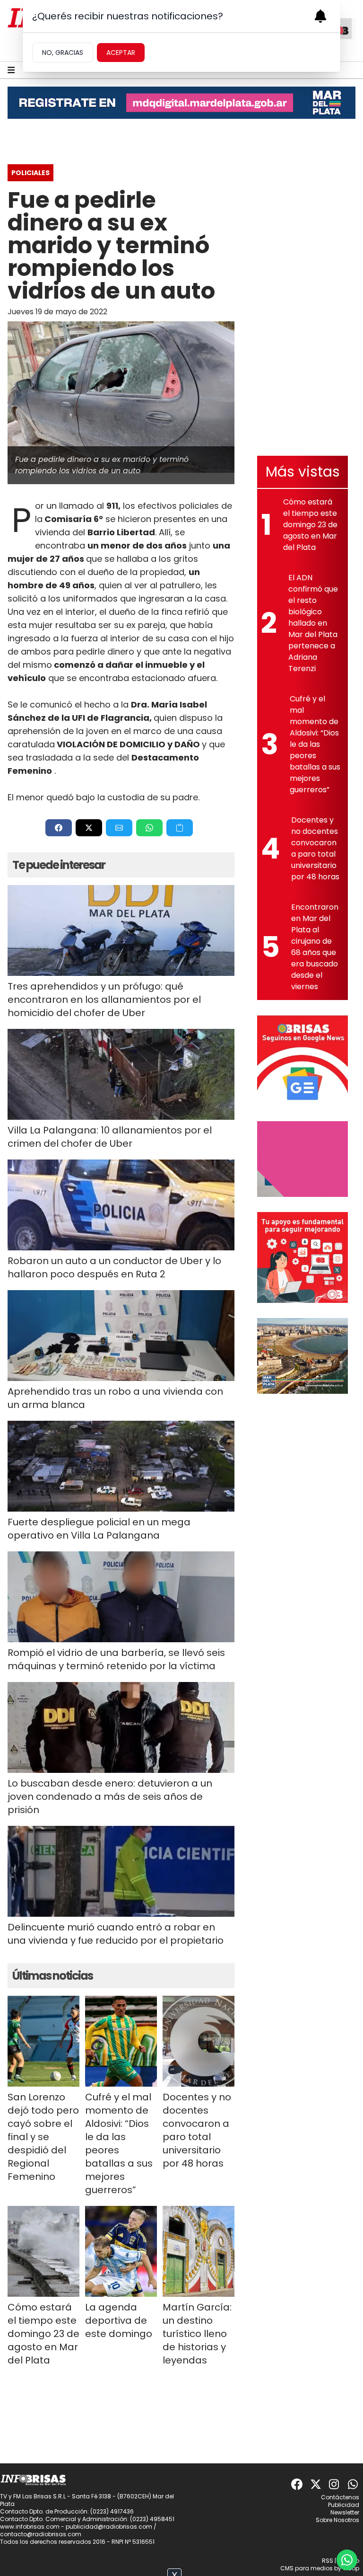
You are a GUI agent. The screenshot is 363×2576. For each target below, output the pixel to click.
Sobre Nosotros (337, 2520)
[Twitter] (316, 2484)
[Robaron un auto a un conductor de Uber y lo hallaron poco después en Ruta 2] (121, 1205)
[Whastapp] (354, 2484)
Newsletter (345, 2512)
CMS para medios (307, 2568)
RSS (328, 2561)
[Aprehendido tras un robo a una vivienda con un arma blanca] (121, 1336)
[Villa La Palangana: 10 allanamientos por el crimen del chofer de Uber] (121, 1074)
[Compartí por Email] (119, 828)
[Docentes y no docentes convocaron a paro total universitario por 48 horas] (199, 2041)
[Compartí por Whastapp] (149, 828)
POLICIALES (30, 173)
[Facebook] (297, 2484)
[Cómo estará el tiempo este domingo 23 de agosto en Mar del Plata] (43, 2251)
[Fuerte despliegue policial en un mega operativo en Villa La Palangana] (121, 1466)
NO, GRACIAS (63, 53)
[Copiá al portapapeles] (180, 828)
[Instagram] (335, 2484)
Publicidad (344, 2505)
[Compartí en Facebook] (59, 828)
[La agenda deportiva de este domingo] (121, 2251)
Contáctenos (340, 2497)
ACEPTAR (121, 53)
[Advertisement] (302, 299)
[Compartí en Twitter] (89, 828)
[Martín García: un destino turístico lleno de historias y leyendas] (199, 2251)
